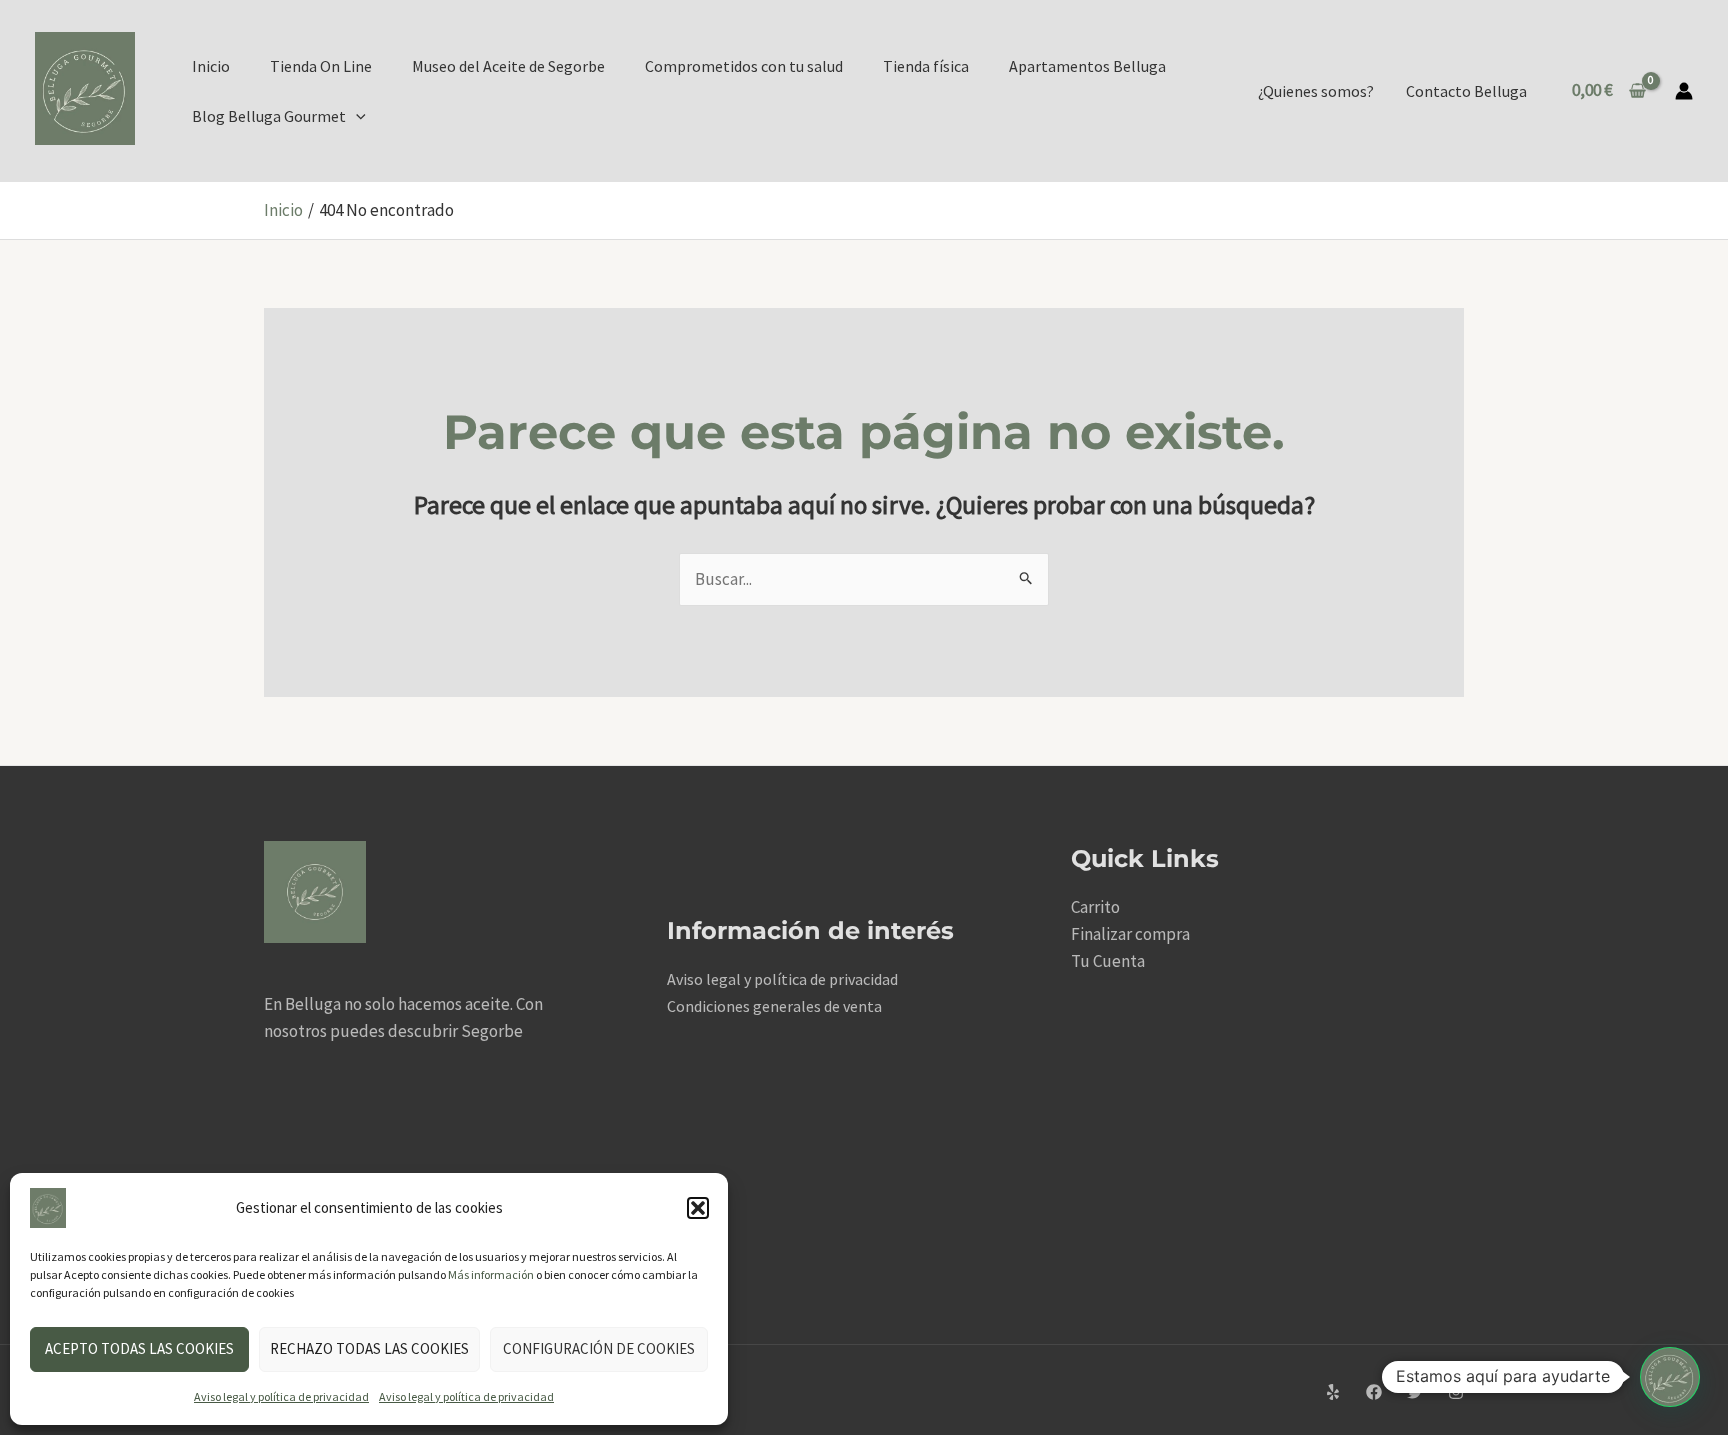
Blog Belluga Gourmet (269, 116)
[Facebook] (1374, 1392)
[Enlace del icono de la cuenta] (1684, 91)
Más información (491, 1274)
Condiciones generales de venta (774, 1006)
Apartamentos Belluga (1087, 66)
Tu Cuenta (1108, 961)
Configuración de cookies (599, 1348)
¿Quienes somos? (1316, 91)
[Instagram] (1456, 1392)
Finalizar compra (1130, 934)
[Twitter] (1415, 1392)
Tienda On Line (321, 66)
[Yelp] (1333, 1392)
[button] (698, 1208)
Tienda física (926, 66)
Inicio (211, 66)
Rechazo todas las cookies (369, 1348)
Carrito (1095, 907)
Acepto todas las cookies (139, 1348)
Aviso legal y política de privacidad (281, 1396)
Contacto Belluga (1466, 91)
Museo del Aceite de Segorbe (508, 66)
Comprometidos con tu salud (744, 66)
